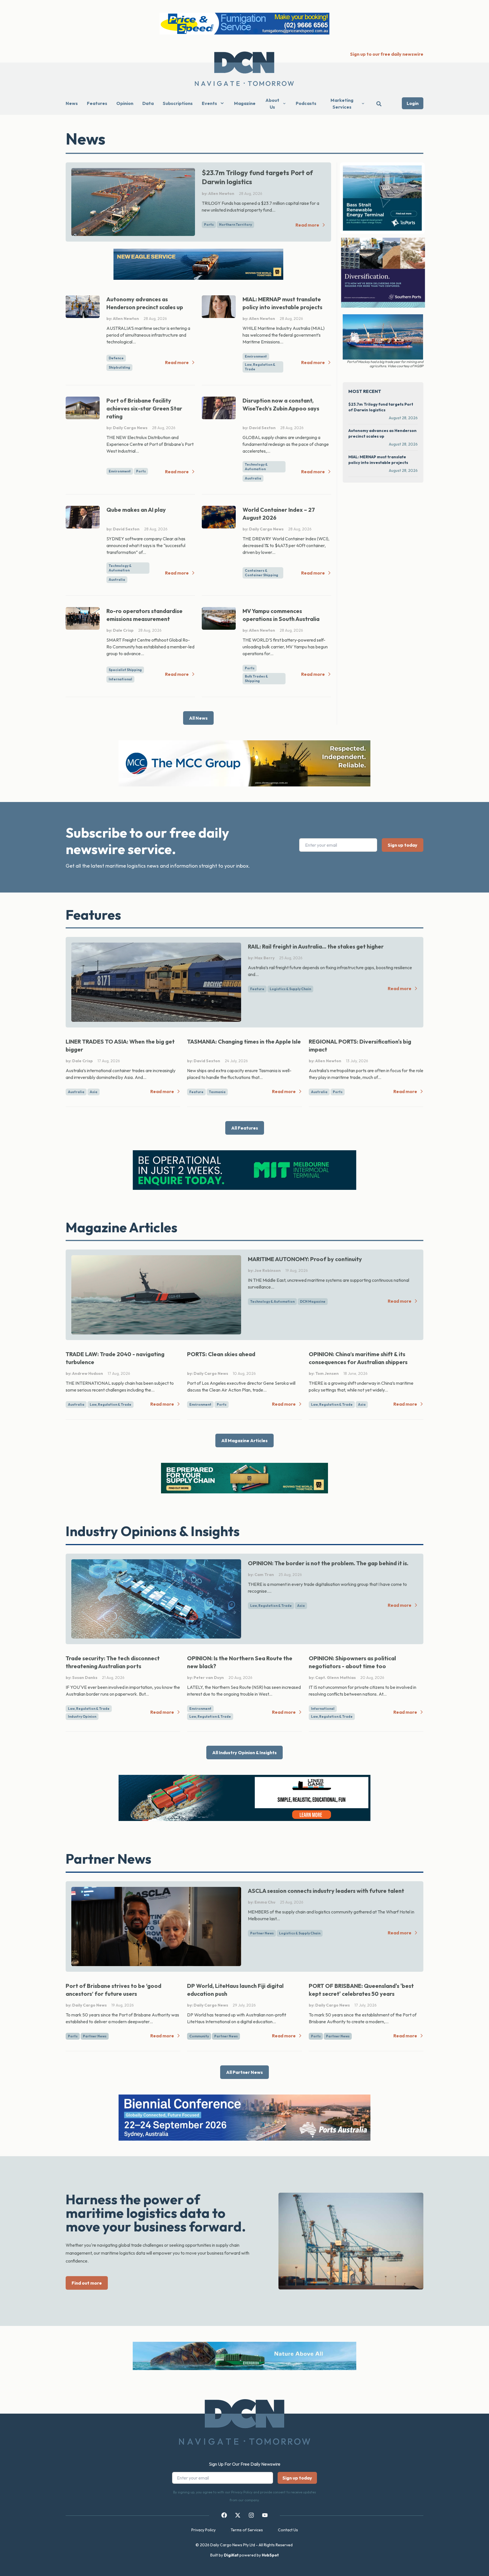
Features (97, 103)
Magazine (245, 103)
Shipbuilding (119, 367)
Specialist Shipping (125, 670)
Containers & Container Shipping (261, 573)
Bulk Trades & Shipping (256, 679)
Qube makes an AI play (136, 510)
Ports (209, 224)
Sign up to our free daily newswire (387, 54)
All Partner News (244, 2072)
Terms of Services (247, 2530)
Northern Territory (235, 224)
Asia (94, 1092)
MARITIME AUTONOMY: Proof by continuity (305, 1259)
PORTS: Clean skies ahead (221, 1354)
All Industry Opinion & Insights (244, 1753)
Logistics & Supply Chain (290, 989)
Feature (257, 989)
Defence (116, 358)
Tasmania (217, 1092)
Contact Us (288, 2530)
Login (413, 103)
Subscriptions (178, 103)
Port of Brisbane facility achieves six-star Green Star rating (144, 408)
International (120, 679)
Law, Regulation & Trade (260, 367)
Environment (256, 356)
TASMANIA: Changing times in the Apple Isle (244, 1041)
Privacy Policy (203, 2530)
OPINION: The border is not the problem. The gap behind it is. (328, 1563)
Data (148, 103)
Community (199, 2036)
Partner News (262, 1933)
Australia (253, 478)
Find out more (87, 2283)
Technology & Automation (256, 467)
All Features (245, 1128)
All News (198, 718)
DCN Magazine (313, 1301)
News (72, 103)
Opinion (125, 103)
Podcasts (306, 103)
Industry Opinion (82, 1716)
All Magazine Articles (244, 1440)
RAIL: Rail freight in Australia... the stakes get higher (316, 946)
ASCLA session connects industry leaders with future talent (326, 1891)
